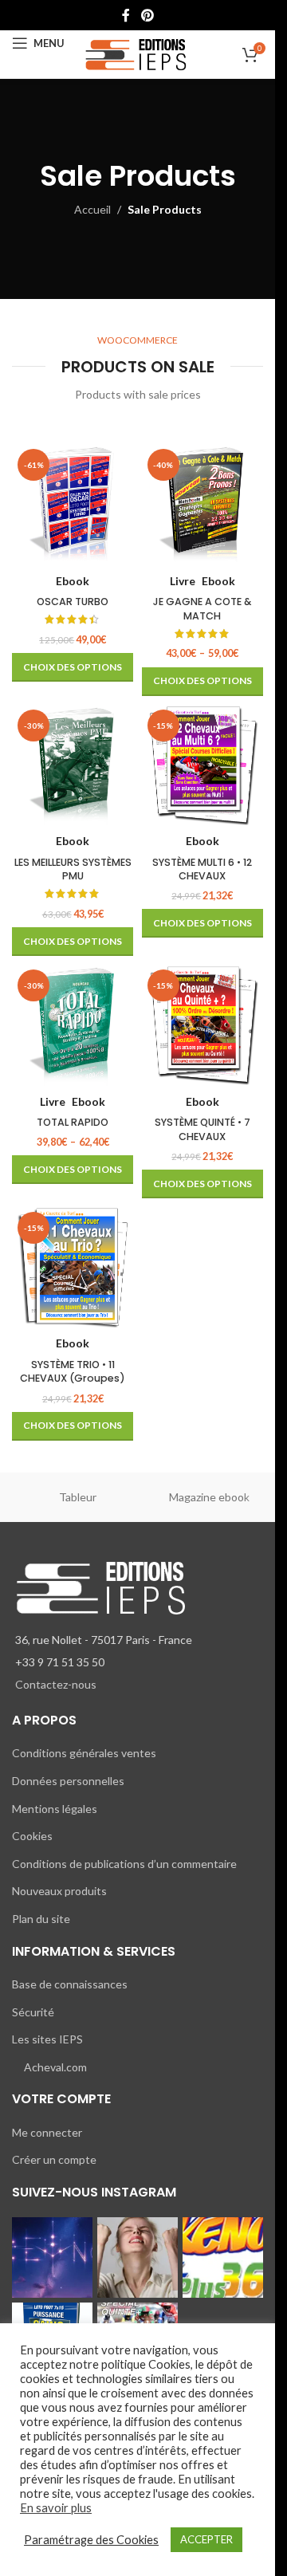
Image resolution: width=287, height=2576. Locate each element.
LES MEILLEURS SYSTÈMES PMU (73, 869)
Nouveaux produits (59, 1891)
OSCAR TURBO (73, 602)
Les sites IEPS (47, 2039)
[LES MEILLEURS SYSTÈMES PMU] (73, 765)
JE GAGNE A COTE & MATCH (202, 609)
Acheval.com (55, 2067)
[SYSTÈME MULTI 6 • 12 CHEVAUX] (203, 765)
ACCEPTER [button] (206, 2539)
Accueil (92, 209)
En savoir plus (56, 2508)
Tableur (78, 1497)
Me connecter (47, 2132)
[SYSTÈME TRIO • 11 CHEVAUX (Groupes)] (73, 1267)
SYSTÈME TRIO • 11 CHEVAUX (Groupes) (73, 1372)
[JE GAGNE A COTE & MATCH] (203, 504)
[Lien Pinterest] (147, 15)
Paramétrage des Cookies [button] (91, 2540)
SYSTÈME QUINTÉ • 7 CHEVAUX (202, 1129)
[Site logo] (138, 53)
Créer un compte (54, 2159)
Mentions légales (55, 1809)
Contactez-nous (56, 1684)
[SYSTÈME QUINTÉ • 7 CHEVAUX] (203, 1025)
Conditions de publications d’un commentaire (124, 1864)
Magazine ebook (209, 1497)
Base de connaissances (70, 1984)
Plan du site (41, 1919)
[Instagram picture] (52, 2257)
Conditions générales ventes (84, 1753)
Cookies (32, 1836)
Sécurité (33, 2012)
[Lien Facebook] (126, 15)
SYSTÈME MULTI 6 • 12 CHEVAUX (202, 869)
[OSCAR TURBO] (73, 504)
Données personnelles (68, 1781)
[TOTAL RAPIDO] (73, 1025)
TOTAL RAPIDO (73, 1122)
